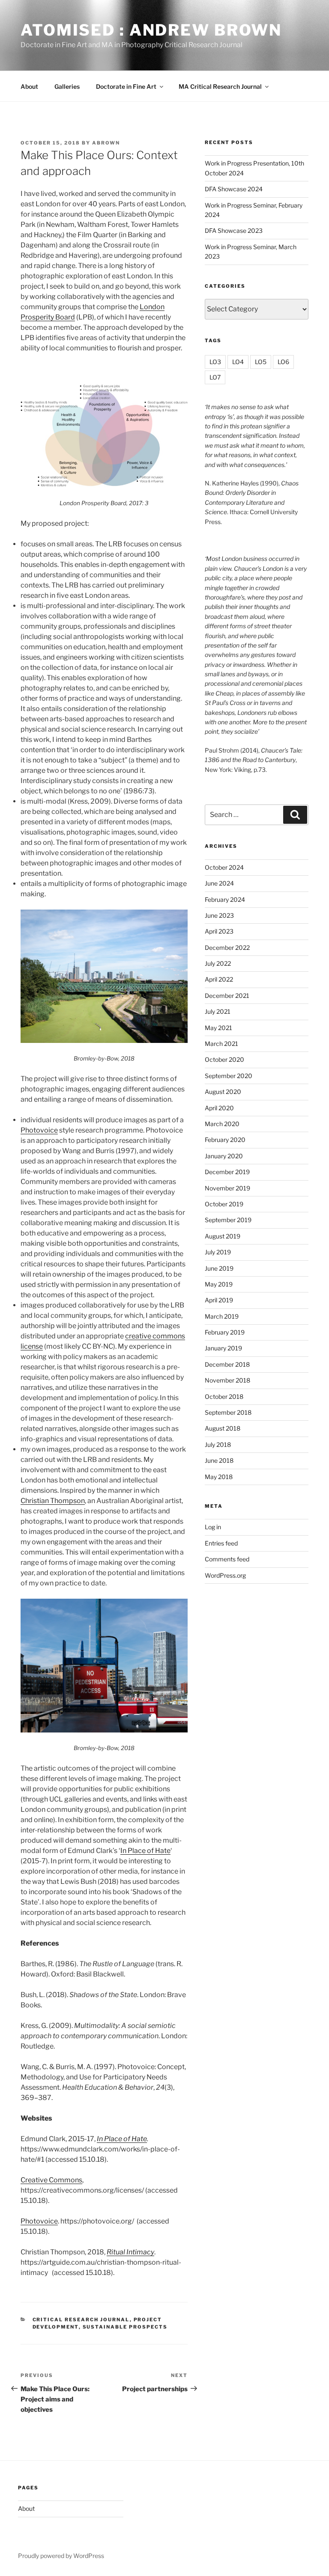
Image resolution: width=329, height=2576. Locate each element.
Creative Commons (51, 2180)
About (29, 86)
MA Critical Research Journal (220, 86)
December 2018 (227, 1364)
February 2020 (225, 1140)
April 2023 (219, 931)
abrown (106, 143)
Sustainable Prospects (125, 2327)
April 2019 (219, 1300)
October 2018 (224, 1396)
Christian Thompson (53, 1501)
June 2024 (219, 883)
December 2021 (227, 996)
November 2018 (227, 1380)
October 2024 (224, 867)
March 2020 (222, 1124)
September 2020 (229, 1076)
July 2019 (218, 1252)
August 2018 (223, 1428)
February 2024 (225, 899)
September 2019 (228, 1220)
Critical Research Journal (81, 2320)
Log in (213, 1527)
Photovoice (39, 1130)
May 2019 (219, 1284)
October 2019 (224, 1204)
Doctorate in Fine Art (126, 86)
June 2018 (219, 1460)
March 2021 (221, 1044)
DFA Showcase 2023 (234, 230)
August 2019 (223, 1236)
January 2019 (223, 1348)
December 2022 (227, 948)
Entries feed (221, 1543)
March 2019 (222, 1316)
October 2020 (224, 1059)
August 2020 (223, 1092)
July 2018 (218, 1445)
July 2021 (218, 1011)
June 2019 (219, 1268)
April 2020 (219, 1108)
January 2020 (224, 1156)
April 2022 (219, 979)
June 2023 (219, 915)
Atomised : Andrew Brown (151, 30)
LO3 (215, 362)
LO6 (283, 362)
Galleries (67, 86)
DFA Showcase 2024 (234, 189)
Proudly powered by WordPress (61, 2556)
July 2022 (218, 963)
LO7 (215, 377)
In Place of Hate (145, 1851)
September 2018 (228, 1412)
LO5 (261, 362)
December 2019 (227, 1172)
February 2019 (225, 1332)
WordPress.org (225, 1575)
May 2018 (219, 1477)
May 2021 (218, 1028)
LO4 (238, 362)
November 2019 (227, 1188)
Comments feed (227, 1559)
